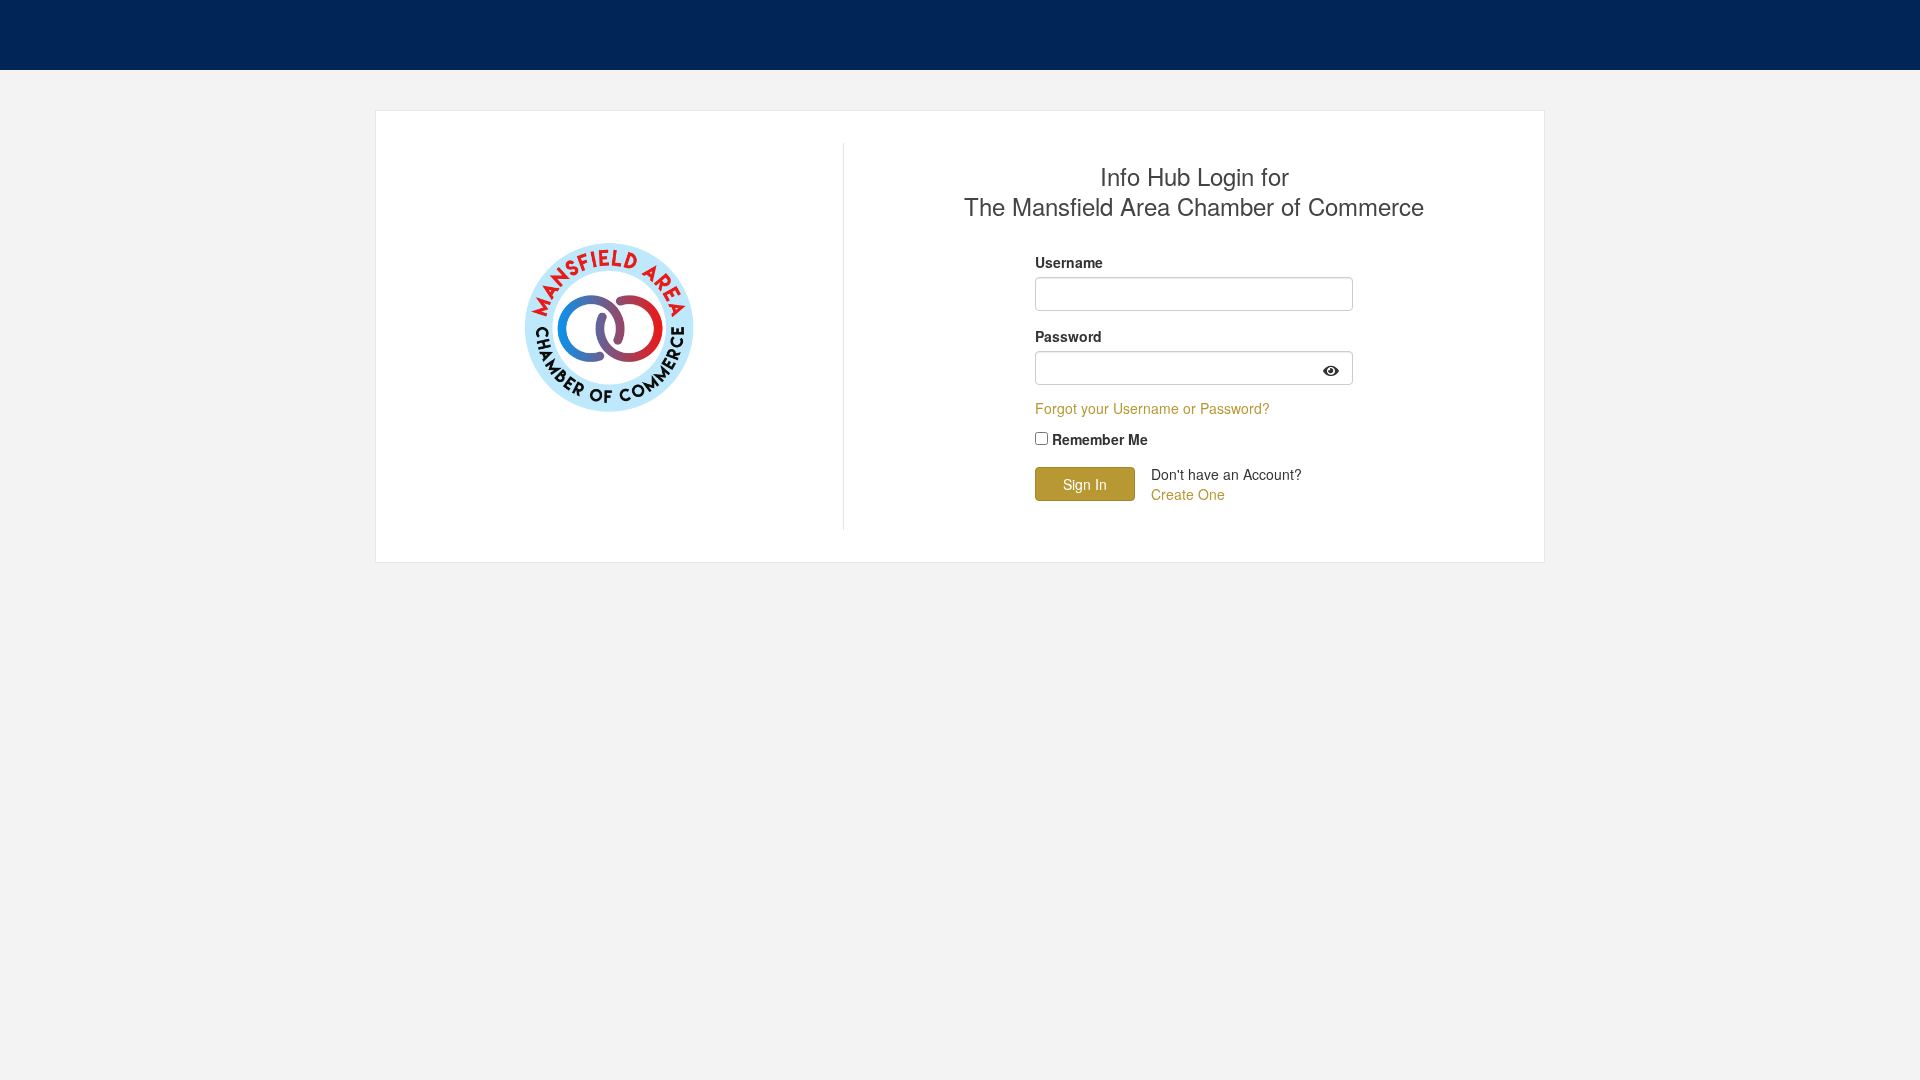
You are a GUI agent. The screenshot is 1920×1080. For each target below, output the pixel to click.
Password (1068, 336)
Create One (1188, 494)
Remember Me (1100, 439)
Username (1069, 262)
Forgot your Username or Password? (1152, 408)
